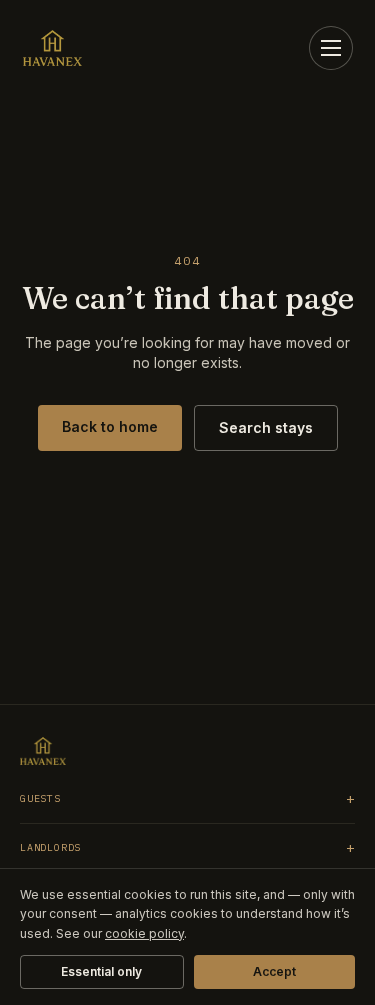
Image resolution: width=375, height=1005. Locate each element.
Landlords (187, 848)
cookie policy (144, 933)
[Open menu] (331, 48)
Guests (187, 799)
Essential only (101, 971)
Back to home (110, 426)
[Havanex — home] (52, 48)
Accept (274, 971)
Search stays (266, 427)
